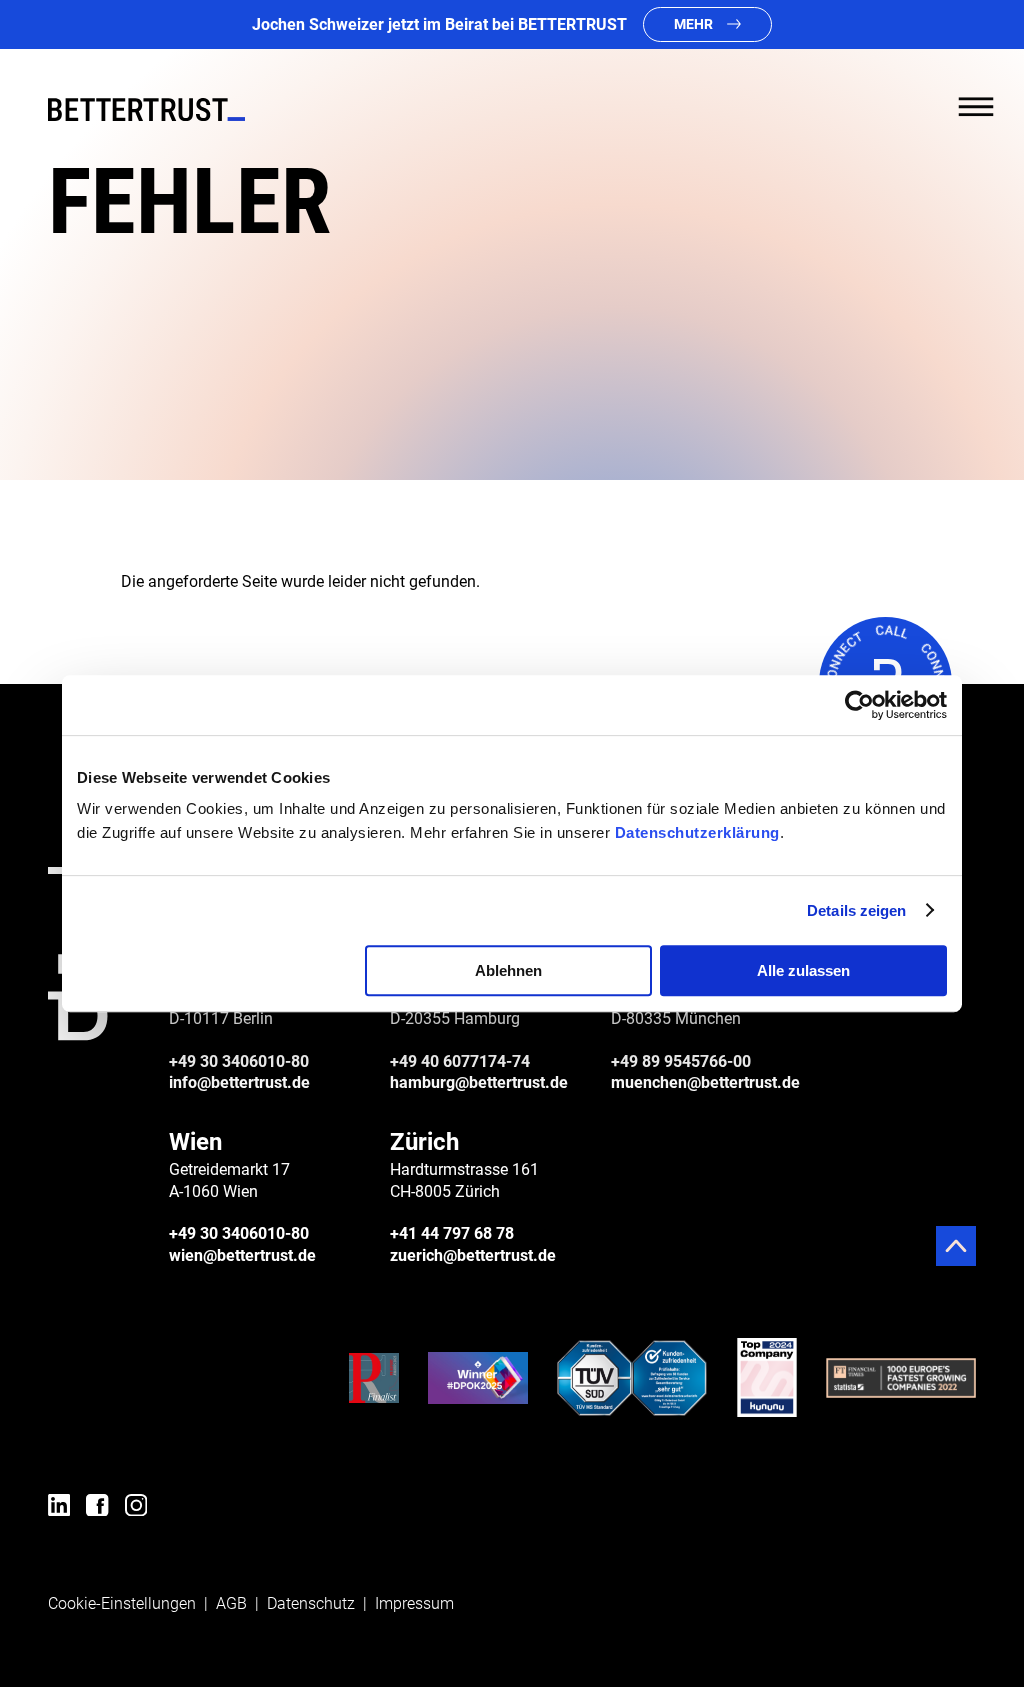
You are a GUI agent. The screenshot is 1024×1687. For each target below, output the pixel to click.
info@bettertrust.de (239, 1082)
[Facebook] (97, 1508)
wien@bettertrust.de (242, 1255)
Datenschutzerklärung (697, 832)
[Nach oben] (956, 1246)
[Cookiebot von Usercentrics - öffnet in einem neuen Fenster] (859, 705)
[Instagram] (136, 1508)
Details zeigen (856, 910)
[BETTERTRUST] (146, 109)
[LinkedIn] (59, 1508)
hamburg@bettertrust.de (479, 1082)
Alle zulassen (803, 970)
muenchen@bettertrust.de (705, 1082)
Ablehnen (508, 970)
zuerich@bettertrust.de (473, 1255)
